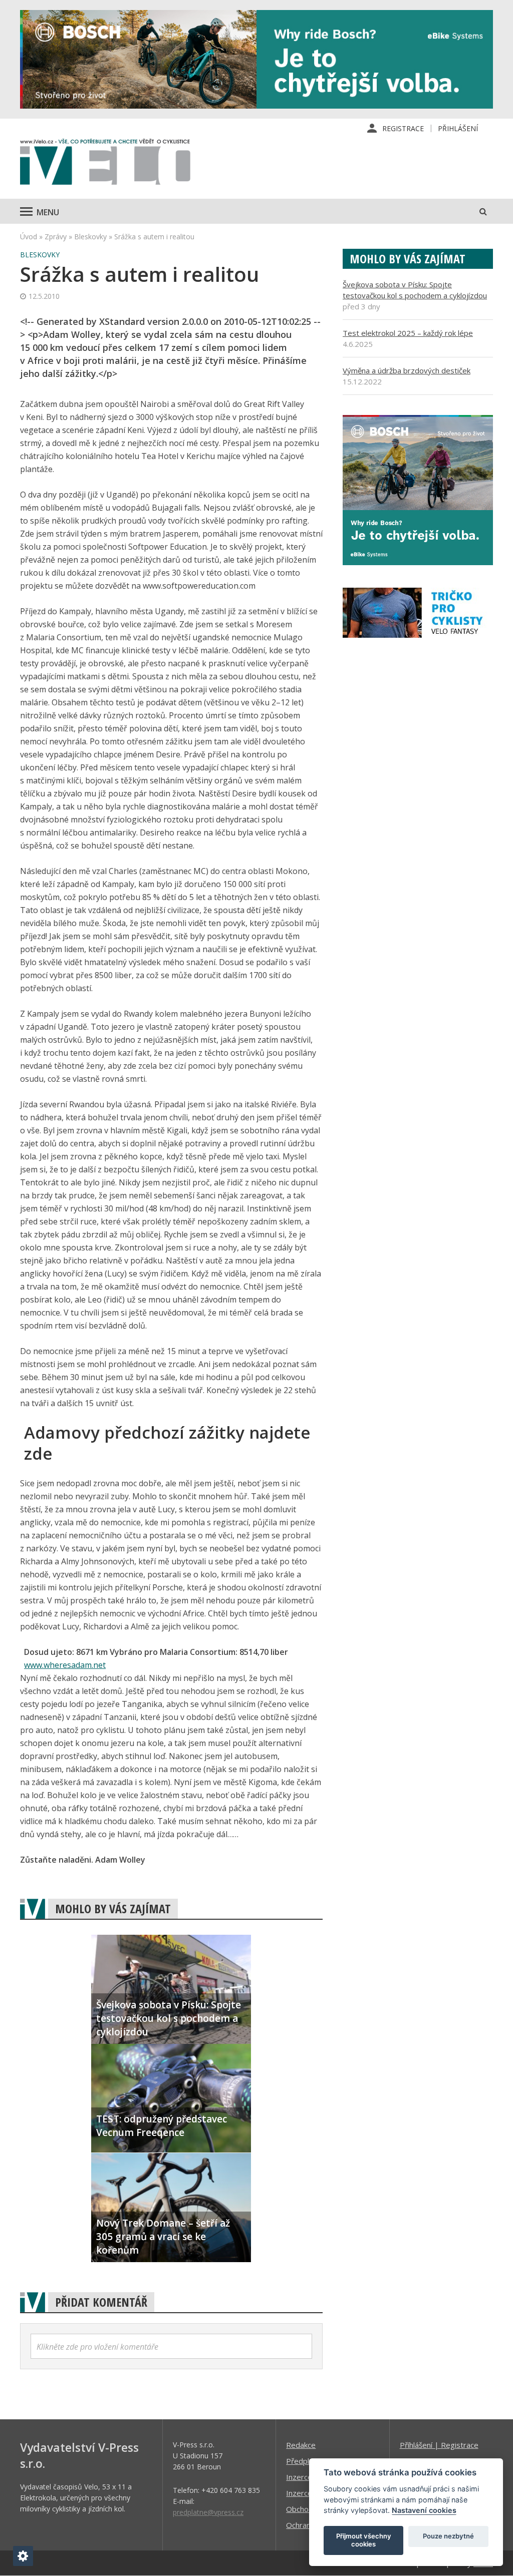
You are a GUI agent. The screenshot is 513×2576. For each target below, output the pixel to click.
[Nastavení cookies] (23, 2556)
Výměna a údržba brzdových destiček (407, 370)
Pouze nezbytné (448, 2536)
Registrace (403, 128)
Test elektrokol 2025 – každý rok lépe (408, 333)
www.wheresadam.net (65, 1665)
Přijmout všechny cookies (364, 2540)
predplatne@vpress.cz (208, 2512)
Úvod (29, 237)
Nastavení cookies (424, 2510)
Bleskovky (90, 237)
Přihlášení (458, 128)
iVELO (105, 164)
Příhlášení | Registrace (439, 2445)
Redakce (301, 2445)
